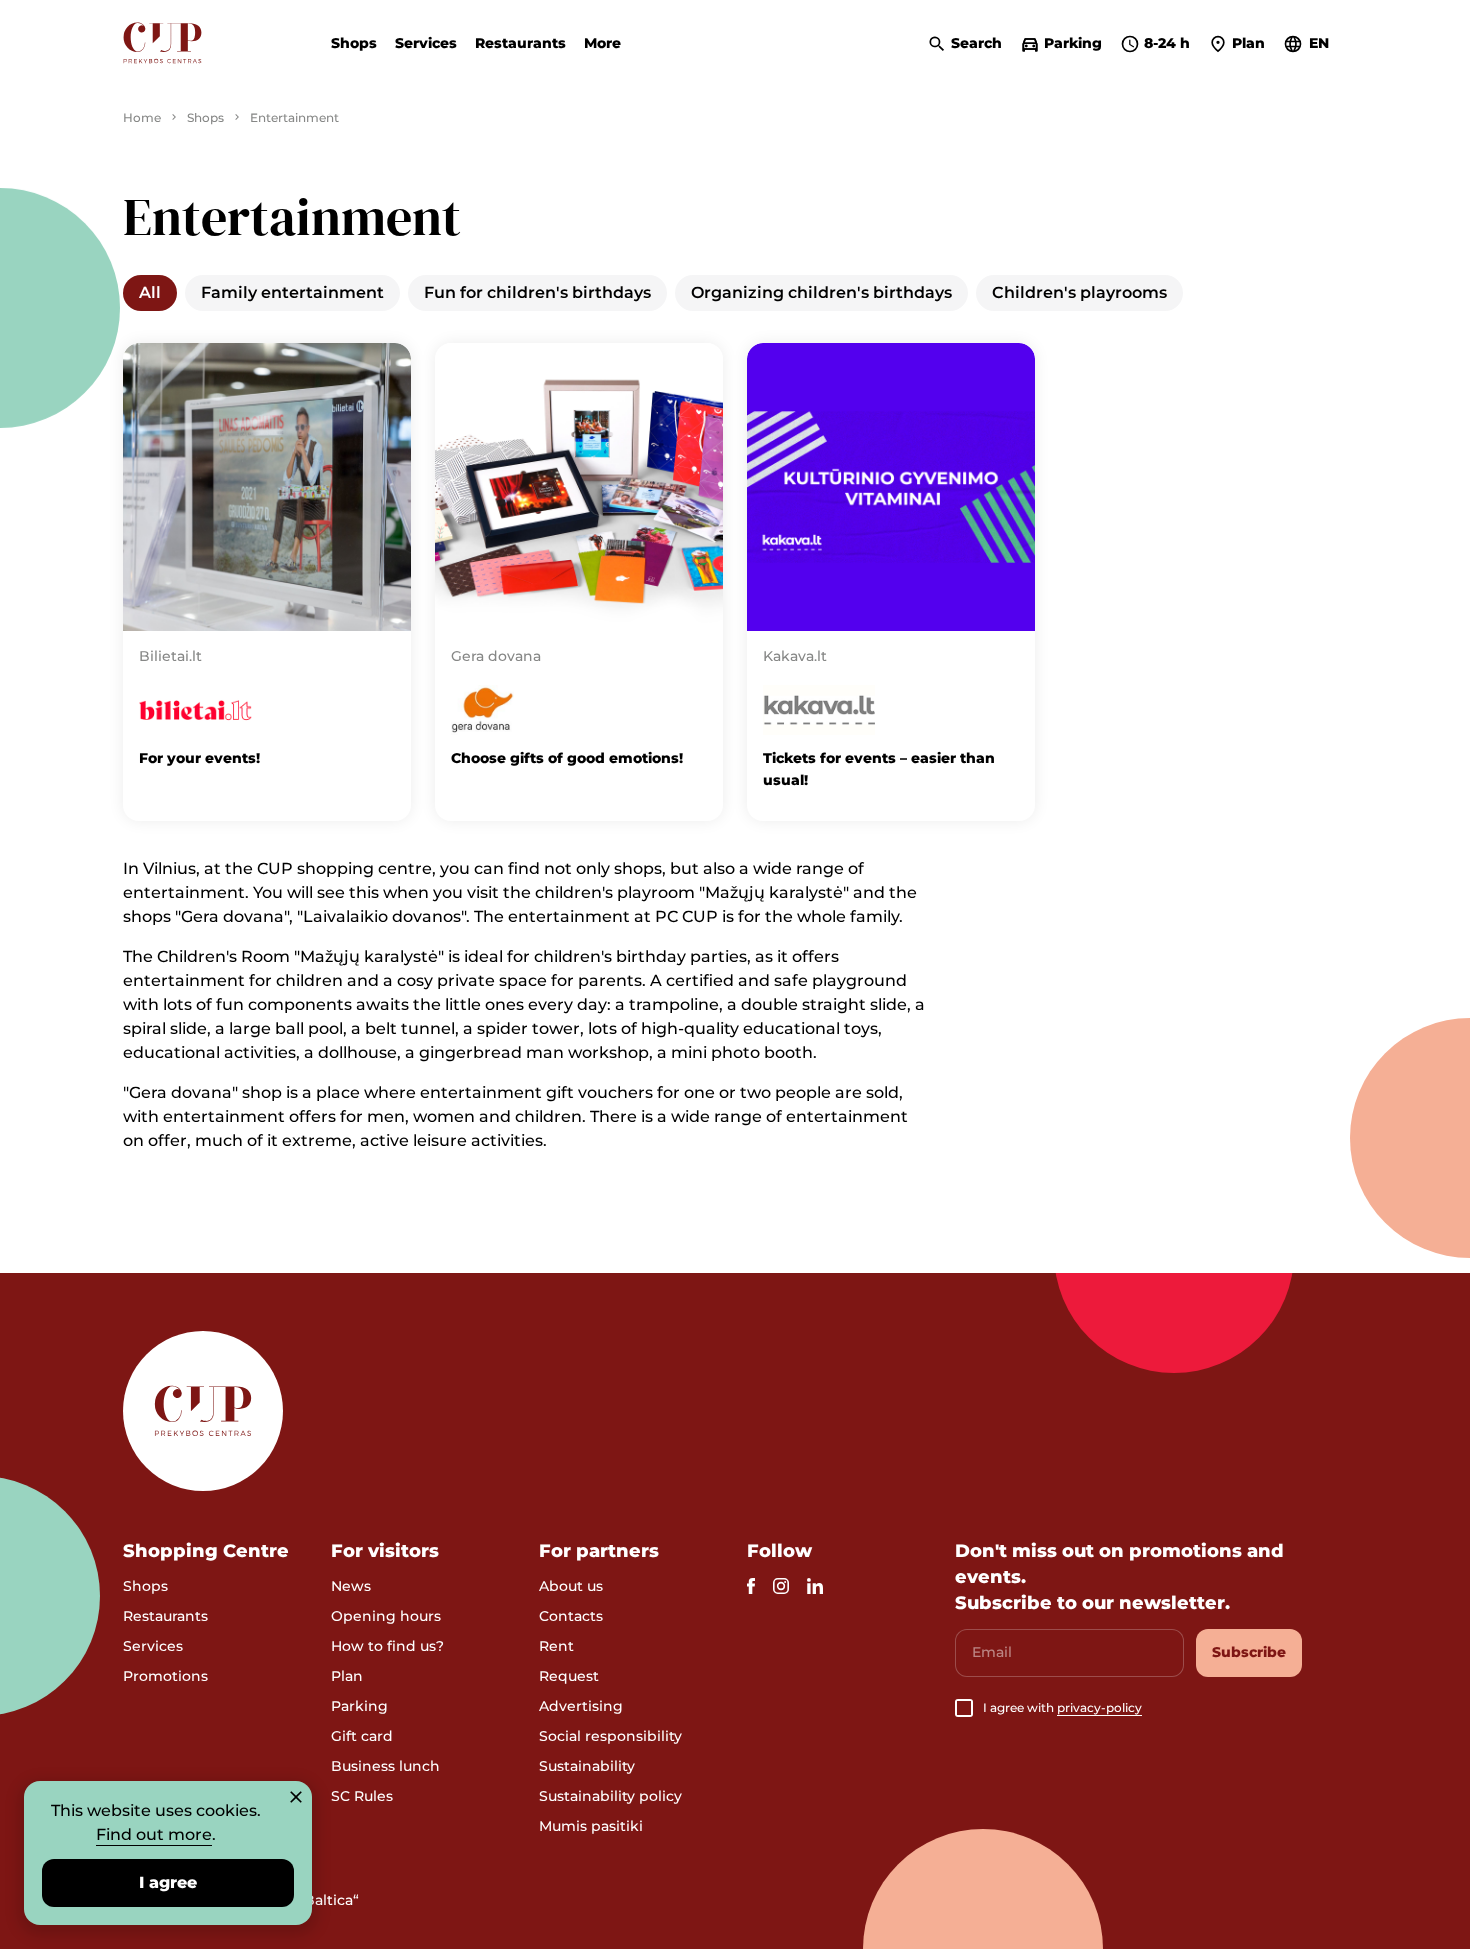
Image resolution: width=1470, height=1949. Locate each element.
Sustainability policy (610, 1796)
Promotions (165, 1676)
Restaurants (520, 43)
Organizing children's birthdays (821, 292)
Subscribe (1249, 1652)
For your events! (199, 758)
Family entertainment (292, 292)
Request (569, 1676)
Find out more (154, 1834)
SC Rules (362, 1796)
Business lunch (385, 1766)
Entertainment (294, 117)
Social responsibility (610, 1736)
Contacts (571, 1616)
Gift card (362, 1736)
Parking (359, 1706)
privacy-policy (1099, 1707)
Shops (354, 43)
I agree (168, 1882)
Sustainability (587, 1766)
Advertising (581, 1706)
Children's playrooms (1079, 292)
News (351, 1586)
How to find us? (387, 1646)
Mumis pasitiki (591, 1826)
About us (571, 1586)
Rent (556, 1646)
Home (142, 117)
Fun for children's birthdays (537, 292)
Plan (347, 1676)
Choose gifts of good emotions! (567, 758)
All (150, 292)
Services (426, 43)
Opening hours (386, 1616)
